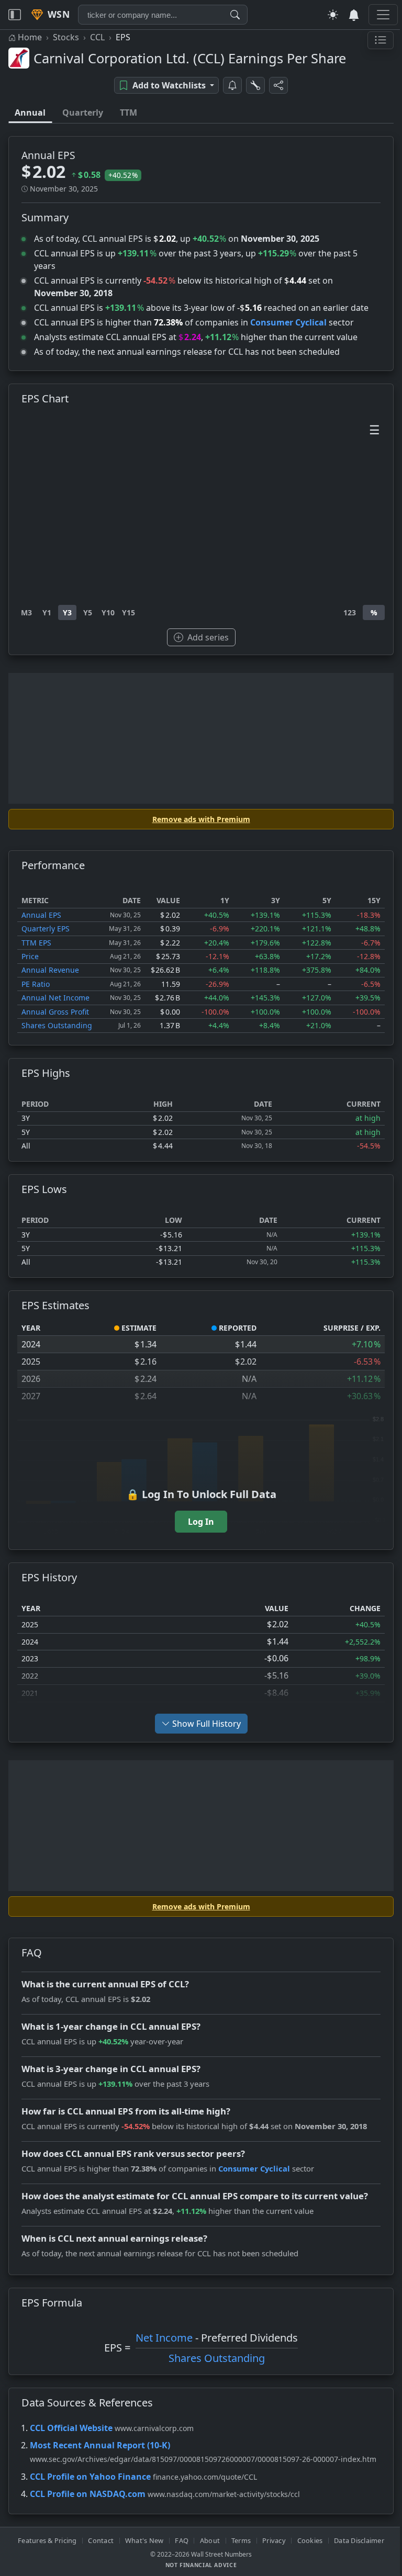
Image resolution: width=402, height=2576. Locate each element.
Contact (97, 2540)
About (206, 2540)
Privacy (270, 2540)
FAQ (178, 2540)
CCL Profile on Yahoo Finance (90, 2477)
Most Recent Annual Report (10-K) (100, 2445)
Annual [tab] (30, 113)
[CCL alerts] (229, 85)
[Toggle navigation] (15, 15)
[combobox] (163, 15)
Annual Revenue (50, 970)
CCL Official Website (71, 2428)
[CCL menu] (373, 40)
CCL (97, 37)
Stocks (66, 37)
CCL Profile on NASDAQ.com (88, 2494)
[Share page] (275, 85)
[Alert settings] (252, 85)
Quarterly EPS (46, 929)
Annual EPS (41, 915)
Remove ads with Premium (197, 819)
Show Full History (202, 1724)
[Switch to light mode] (325, 15)
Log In (197, 1522)
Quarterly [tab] (83, 113)
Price (30, 956)
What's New (140, 2540)
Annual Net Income (55, 998)
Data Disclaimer (355, 2540)
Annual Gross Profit (55, 1012)
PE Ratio (36, 984)
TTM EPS (36, 943)
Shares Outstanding (57, 1025)
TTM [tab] (129, 113)
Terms (237, 2540)
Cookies (306, 2540)
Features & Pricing (44, 2540)
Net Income (160, 2338)
